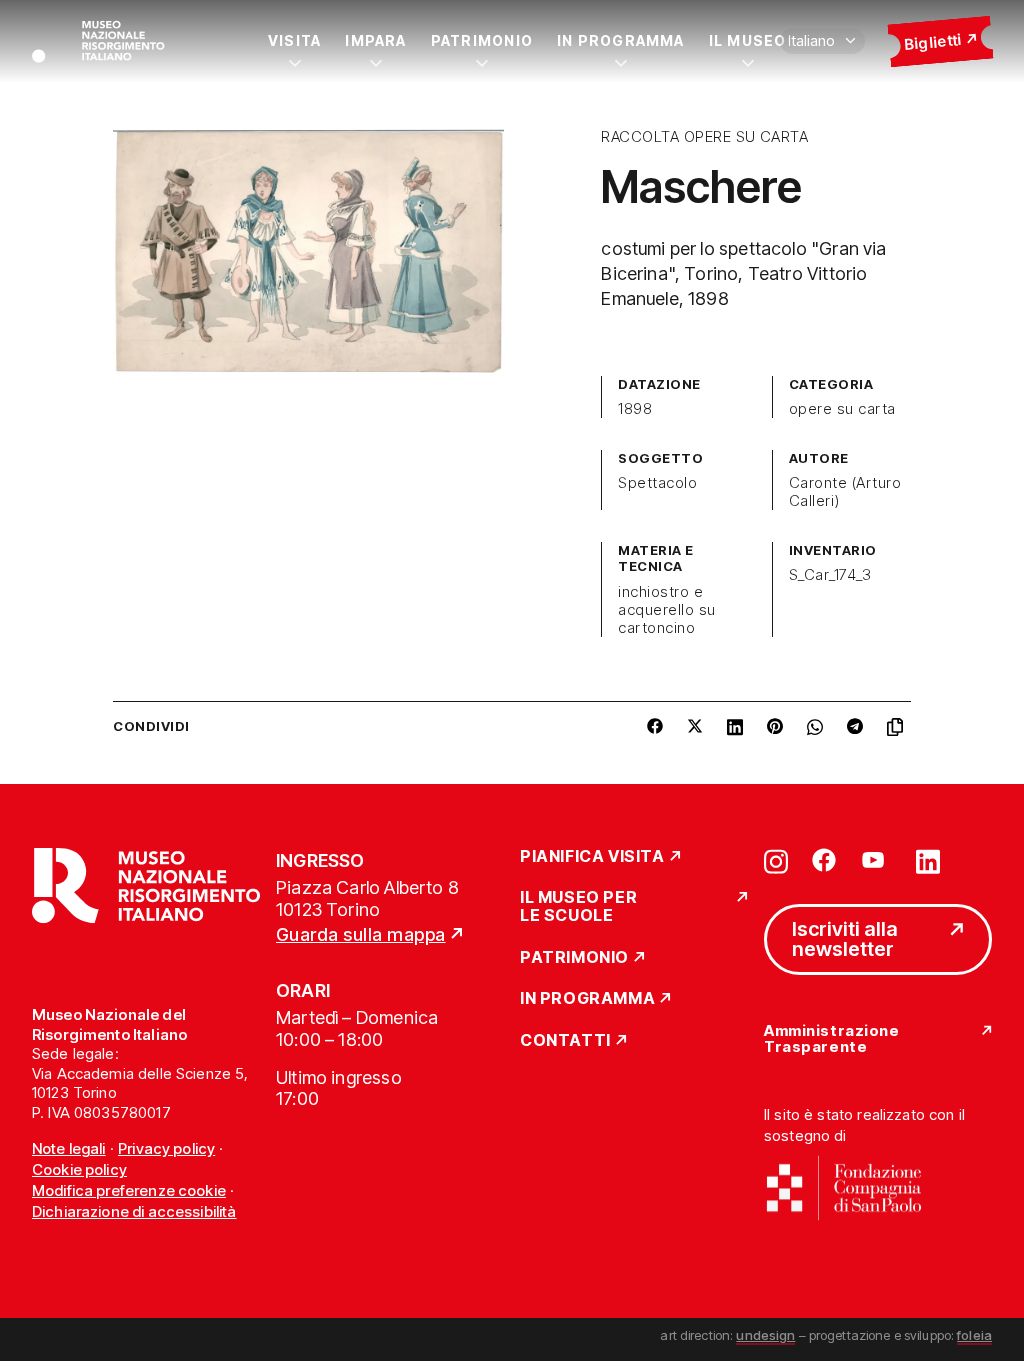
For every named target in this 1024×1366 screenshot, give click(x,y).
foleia (974, 1335)
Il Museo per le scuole (578, 906)
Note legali (69, 1148)
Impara (375, 40)
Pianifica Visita (592, 857)
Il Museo (748, 40)
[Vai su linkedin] (928, 860)
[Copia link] (899, 727)
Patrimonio (482, 40)
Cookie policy (79, 1169)
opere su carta (842, 409)
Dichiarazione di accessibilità (134, 1211)
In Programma (621, 40)
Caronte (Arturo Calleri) (845, 492)
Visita (294, 40)
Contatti (565, 1041)
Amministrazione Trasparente (831, 1039)
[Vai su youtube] (876, 860)
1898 (635, 409)
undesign (765, 1335)
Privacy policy (166, 1148)
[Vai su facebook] (824, 860)
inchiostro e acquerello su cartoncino (666, 610)
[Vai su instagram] (776, 860)
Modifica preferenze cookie (129, 1190)
